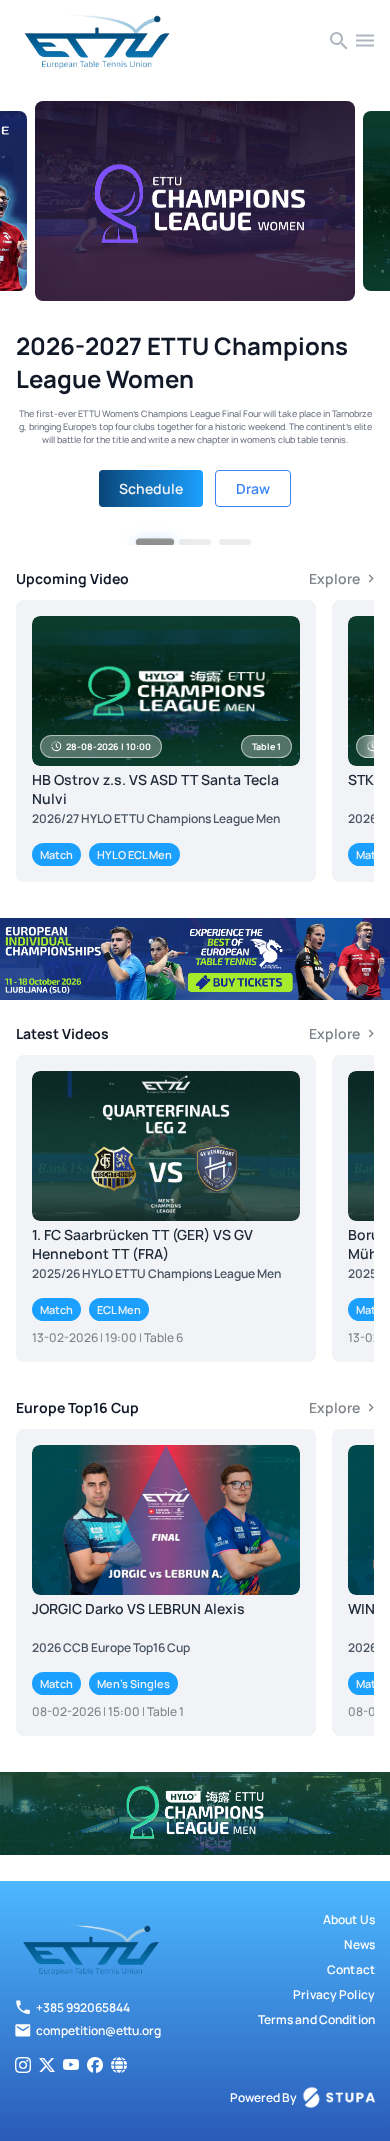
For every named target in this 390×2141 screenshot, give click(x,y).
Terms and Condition (316, 2019)
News (359, 1944)
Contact (351, 1969)
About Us (349, 1919)
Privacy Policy (334, 1994)
